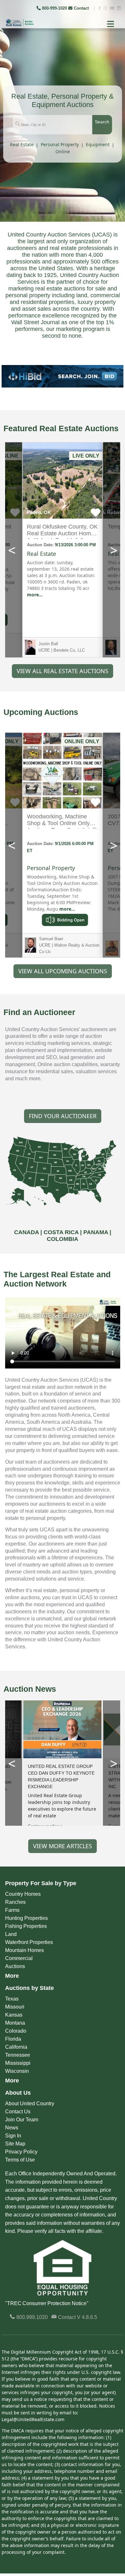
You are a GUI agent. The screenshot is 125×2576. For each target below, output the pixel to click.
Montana (15, 2023)
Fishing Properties (26, 1926)
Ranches (15, 1902)
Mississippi (18, 2063)
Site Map (15, 2144)
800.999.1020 (31, 2317)
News (12, 2128)
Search (102, 122)
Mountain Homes (25, 1950)
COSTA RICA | (63, 1232)
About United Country (30, 2104)
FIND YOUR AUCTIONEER (63, 1116)
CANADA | (29, 1232)
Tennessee (18, 2055)
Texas (12, 1999)
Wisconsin (17, 2071)
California (16, 2047)
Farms (12, 1910)
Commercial (19, 1958)
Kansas (14, 2015)
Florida (13, 2039)
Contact (81, 8)
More (12, 1976)
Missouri (15, 2007)
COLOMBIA (63, 1239)
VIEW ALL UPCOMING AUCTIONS (63, 971)
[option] (63, 376)
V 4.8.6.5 (87, 2317)
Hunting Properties (26, 1918)
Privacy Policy (21, 2152)
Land (11, 1934)
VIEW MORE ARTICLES (63, 1846)
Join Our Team (22, 2120)
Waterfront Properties (29, 1942)
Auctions (15, 1966)
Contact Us (18, 2112)
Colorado (16, 2031)
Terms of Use (20, 2160)
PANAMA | (97, 1232)
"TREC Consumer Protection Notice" (47, 2303)
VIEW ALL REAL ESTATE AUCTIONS (63, 671)
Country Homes (23, 1894)
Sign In (13, 2136)
